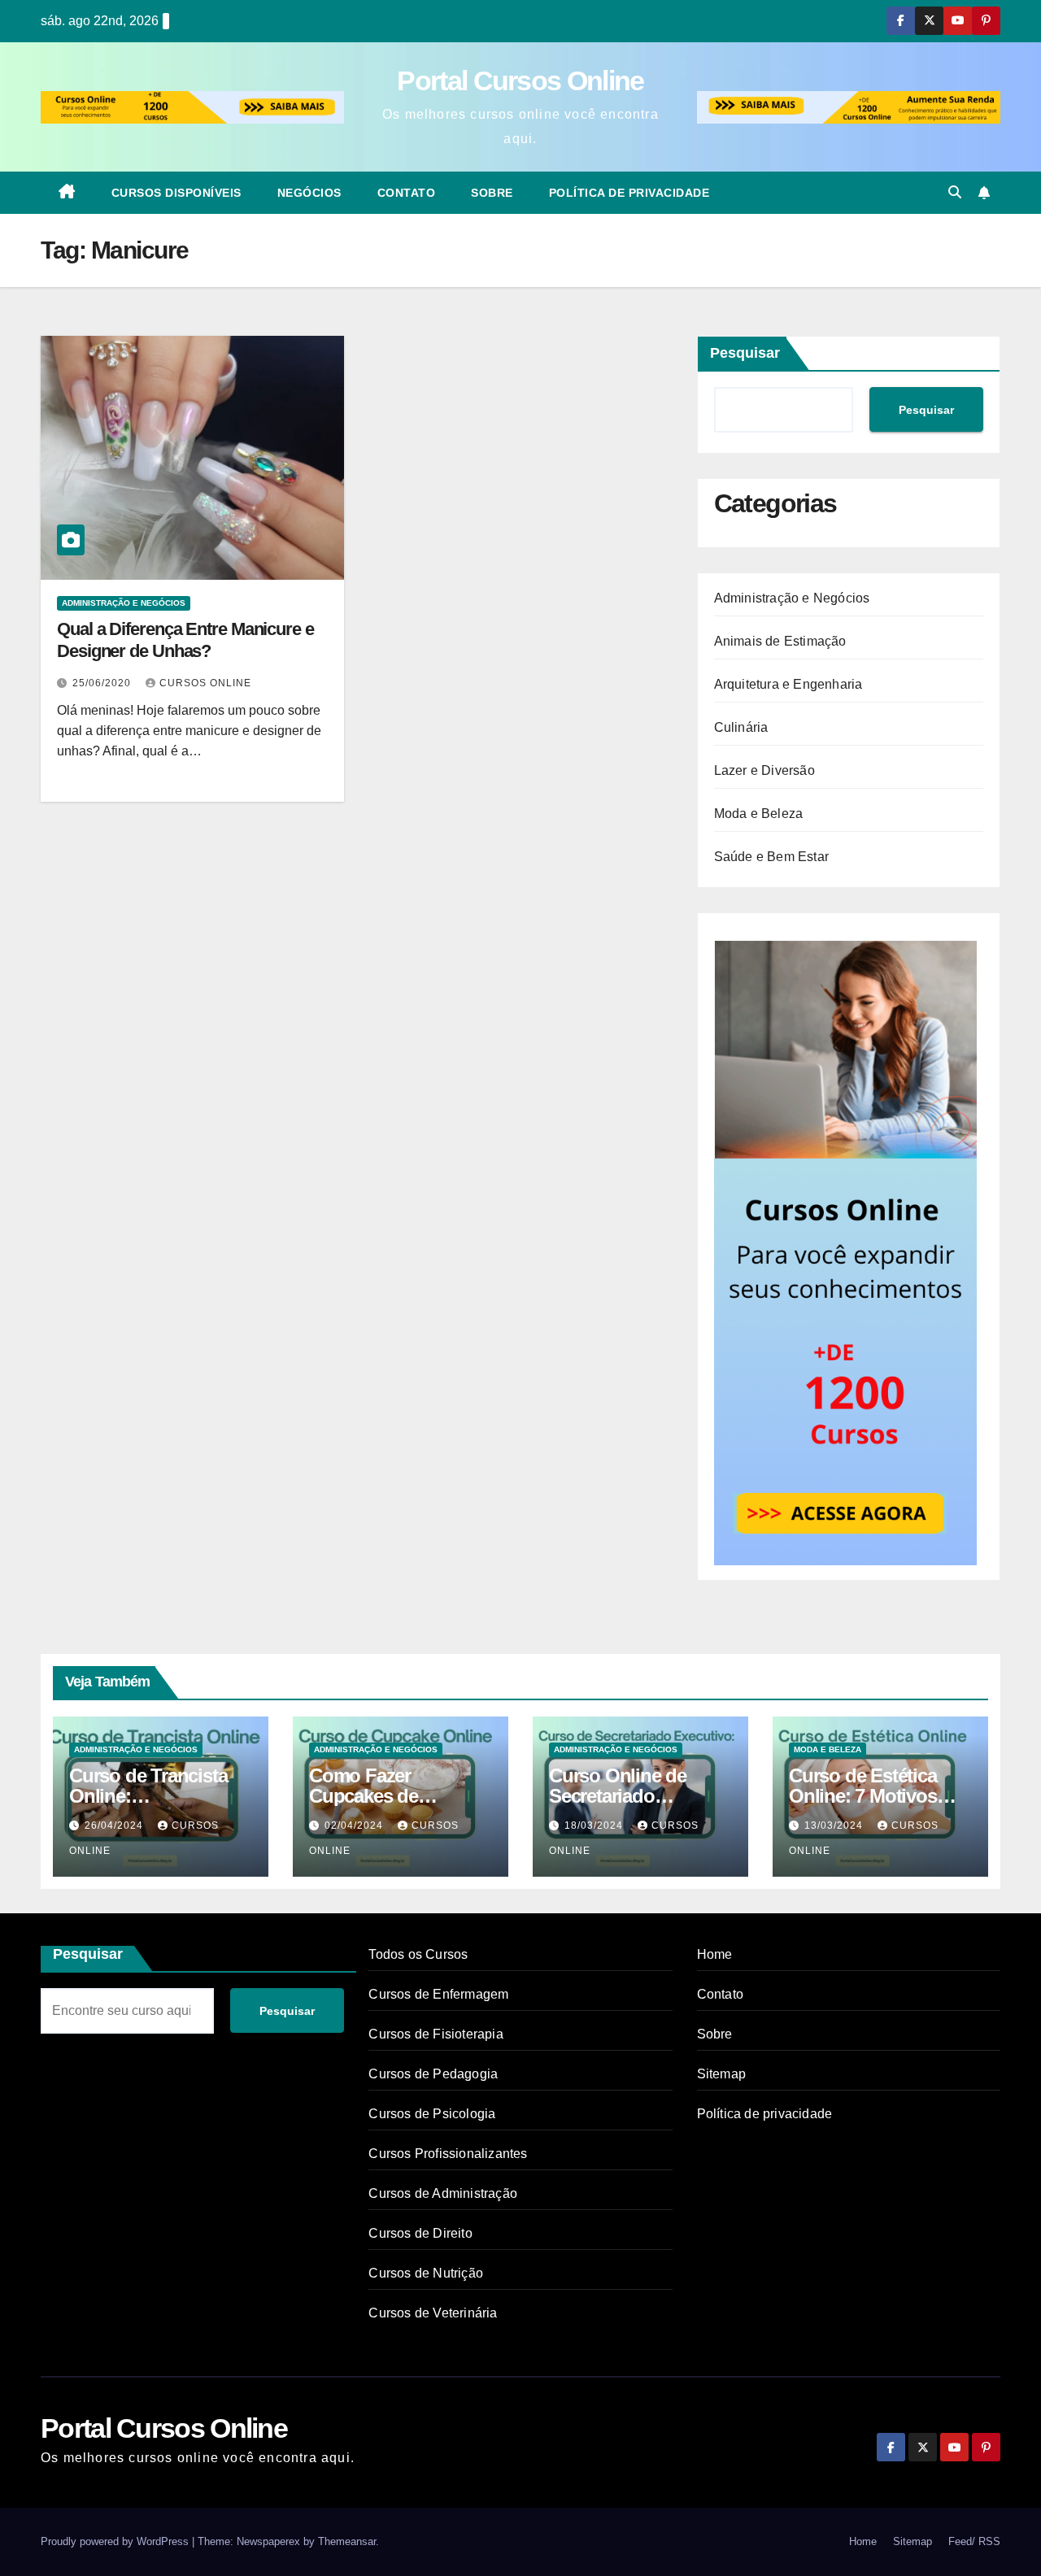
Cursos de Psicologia (432, 2114)
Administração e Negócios (124, 603)
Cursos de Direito (420, 2233)
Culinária (741, 727)
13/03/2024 (835, 1825)
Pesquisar (745, 353)
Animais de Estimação (780, 641)
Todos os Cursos (418, 1954)
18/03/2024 (595, 1825)
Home (715, 1954)
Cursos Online (205, 683)
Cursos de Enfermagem (438, 1994)
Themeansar (347, 2541)
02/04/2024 (355, 1825)
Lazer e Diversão (764, 770)
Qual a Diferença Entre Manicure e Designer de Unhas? (185, 640)
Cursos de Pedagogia (433, 2074)
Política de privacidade (629, 193)
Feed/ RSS (974, 2541)
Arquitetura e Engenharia (788, 684)
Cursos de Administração (443, 2193)
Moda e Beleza (759, 814)
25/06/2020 (103, 683)
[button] (955, 192)
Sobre (492, 193)
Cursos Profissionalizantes (448, 2154)
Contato (407, 193)
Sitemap (721, 2074)
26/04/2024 (115, 1825)
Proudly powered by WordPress (116, 2541)
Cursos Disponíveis (176, 193)
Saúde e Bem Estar (771, 857)
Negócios (309, 193)
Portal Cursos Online (520, 80)
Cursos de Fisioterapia (436, 2034)
